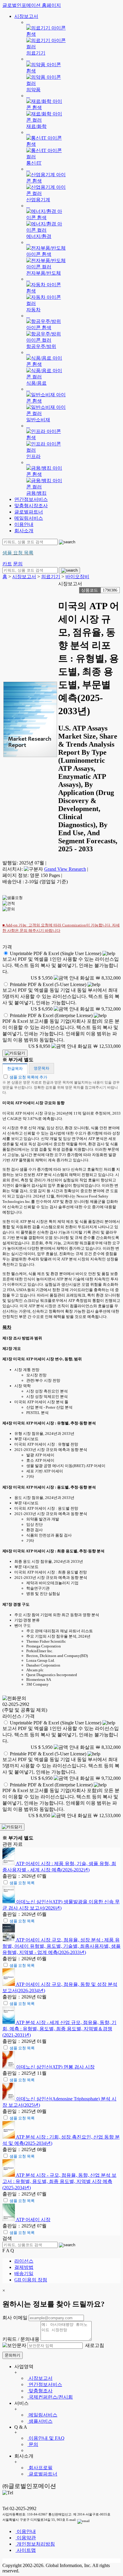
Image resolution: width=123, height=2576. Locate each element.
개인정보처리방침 (35, 2544)
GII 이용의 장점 (31, 2280)
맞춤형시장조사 (31, 506)
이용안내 (24, 524)
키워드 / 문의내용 (21, 2339)
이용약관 (26, 2538)
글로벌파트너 (29, 512)
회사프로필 (40, 2468)
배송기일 (24, 2273)
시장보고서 (26, 16)
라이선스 (24, 2261)
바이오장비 (77, 577)
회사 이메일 (15, 2318)
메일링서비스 (29, 518)
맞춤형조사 (40, 2391)
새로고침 (94, 2345)
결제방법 (24, 2267)
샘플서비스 (40, 2421)
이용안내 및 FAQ (46, 2438)
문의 (33, 2444)
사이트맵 (26, 2550)
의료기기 (51, 577)
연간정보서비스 (31, 499)
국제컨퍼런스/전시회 (50, 2397)
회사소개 (24, 531)
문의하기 (13, 2355)
